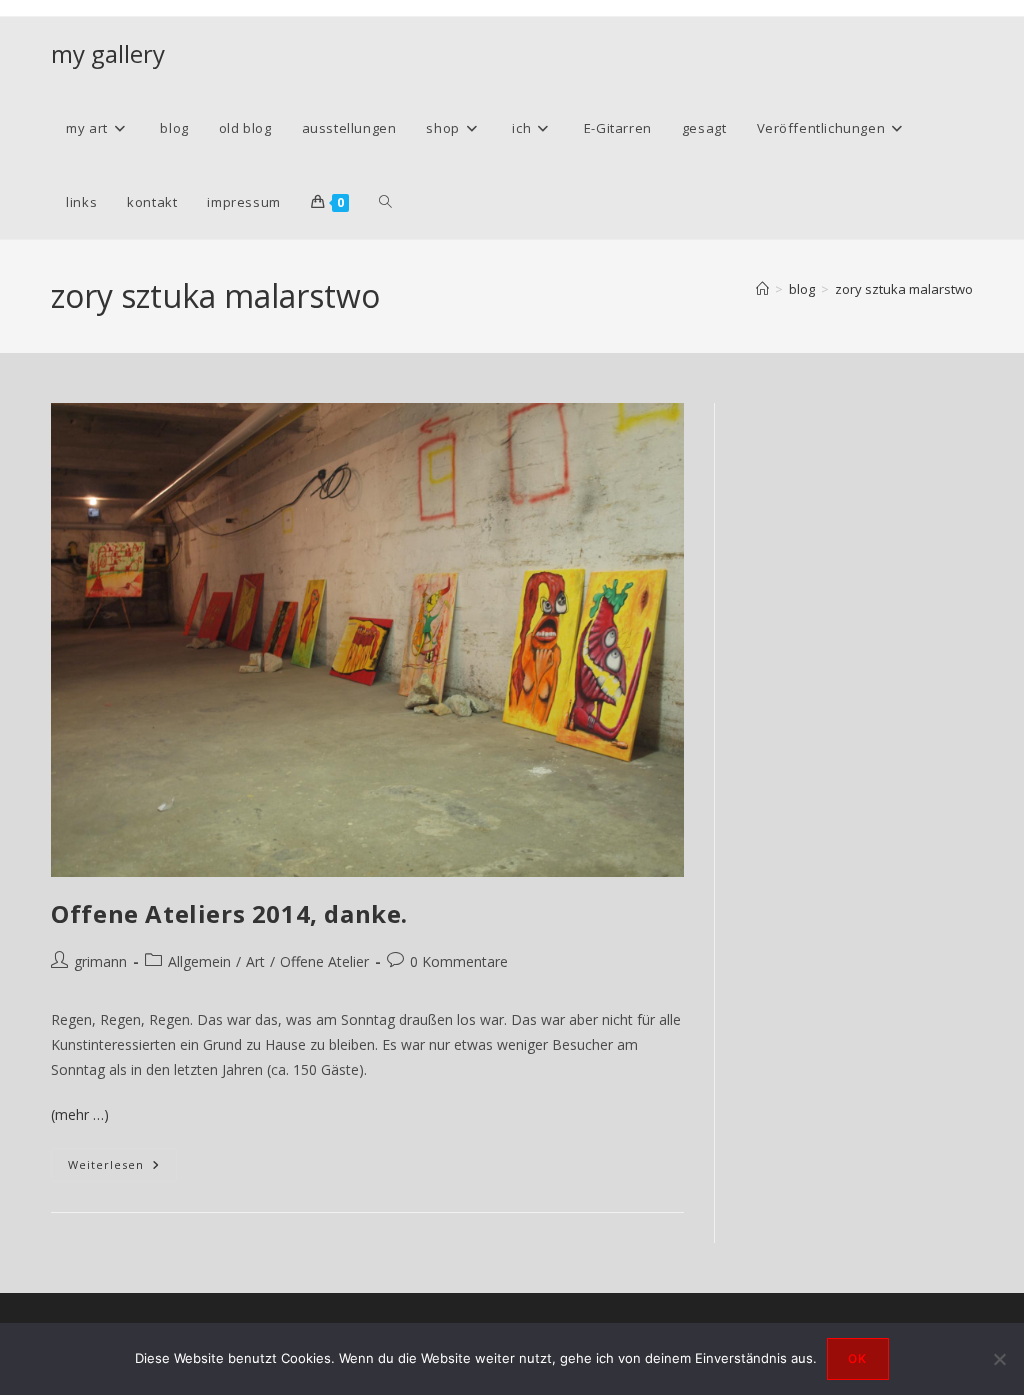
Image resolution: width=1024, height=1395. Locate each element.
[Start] (762, 289)
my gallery (108, 53)
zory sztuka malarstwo (904, 289)
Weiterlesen (122, 1168)
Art (255, 961)
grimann (100, 961)
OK (857, 1358)
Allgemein (199, 961)
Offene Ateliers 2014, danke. (229, 913)
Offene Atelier (324, 961)
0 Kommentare (459, 961)
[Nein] (999, 1359)
